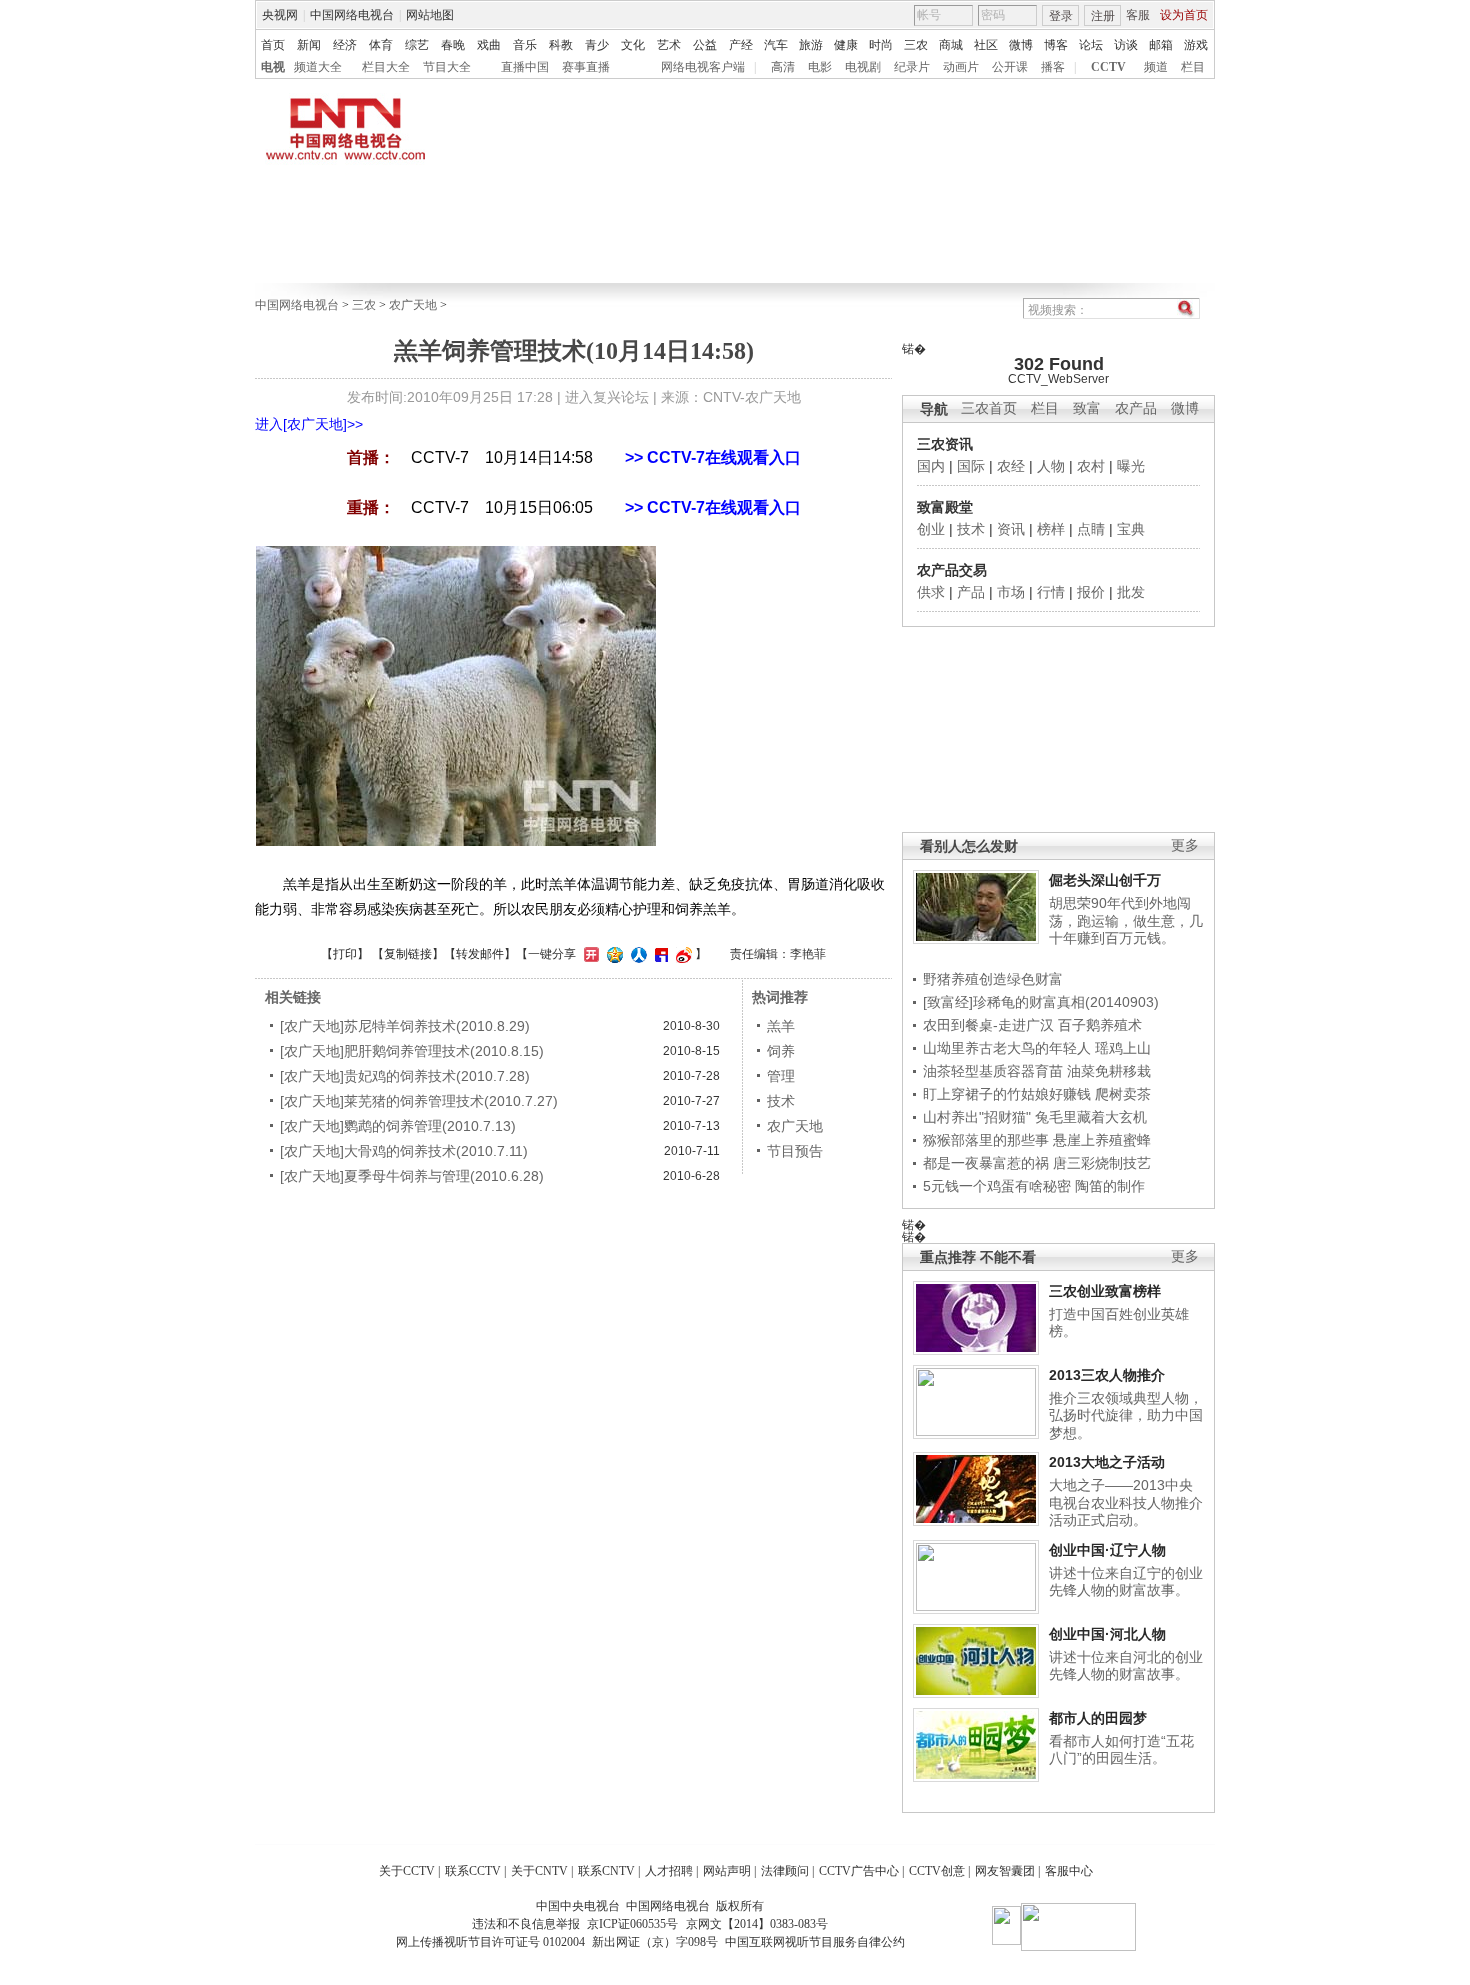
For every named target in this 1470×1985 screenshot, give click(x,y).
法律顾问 (785, 1871)
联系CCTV (473, 1871)
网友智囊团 (1005, 1871)
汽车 (776, 45)
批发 (1131, 592)
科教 (561, 45)
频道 (1156, 67)
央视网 (280, 15)
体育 (381, 45)
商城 (951, 45)
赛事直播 (586, 67)
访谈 (1126, 45)
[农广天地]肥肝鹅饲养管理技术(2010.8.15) (412, 1051)
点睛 (1091, 529)
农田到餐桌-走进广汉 (988, 1025)
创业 (931, 529)
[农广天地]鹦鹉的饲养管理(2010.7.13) (398, 1126)
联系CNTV (606, 1871)
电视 (273, 67)
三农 (916, 45)
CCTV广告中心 (859, 1871)
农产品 (1136, 408)
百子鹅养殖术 (1100, 1025)
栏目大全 (386, 67)
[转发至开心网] (589, 954)
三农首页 (989, 408)
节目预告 (795, 1151)
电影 (820, 67)
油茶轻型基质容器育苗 (993, 1071)
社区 (986, 45)
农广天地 (413, 305)
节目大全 (447, 67)
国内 (931, 466)
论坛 (1091, 45)
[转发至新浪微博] (681, 954)
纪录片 (912, 67)
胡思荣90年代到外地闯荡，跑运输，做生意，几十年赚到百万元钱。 (1126, 920)
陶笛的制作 (1110, 1186)
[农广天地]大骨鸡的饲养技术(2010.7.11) (404, 1151)
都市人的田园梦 (1098, 1718)
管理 (781, 1076)
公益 (705, 45)
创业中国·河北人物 (1107, 1634)
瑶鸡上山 (1123, 1048)
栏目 (1193, 67)
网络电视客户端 (703, 67)
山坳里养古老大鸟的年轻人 (1007, 1048)
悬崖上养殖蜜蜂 (1102, 1140)
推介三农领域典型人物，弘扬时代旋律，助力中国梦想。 (1126, 1415)
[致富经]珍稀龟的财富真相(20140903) (1041, 1002)
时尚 (881, 45)
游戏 (1196, 45)
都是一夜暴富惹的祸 (986, 1163)
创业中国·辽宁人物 (1107, 1550)
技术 (971, 529)
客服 (1138, 15)
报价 (1091, 592)
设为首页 (1184, 15)
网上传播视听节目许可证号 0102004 (490, 1942)
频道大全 (318, 67)
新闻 (309, 45)
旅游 (811, 45)
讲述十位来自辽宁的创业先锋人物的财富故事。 (1126, 1582)
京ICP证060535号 (632, 1924)
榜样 (1051, 529)
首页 (273, 45)
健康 (846, 45)
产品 (971, 592)
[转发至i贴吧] (659, 954)
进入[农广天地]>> (309, 424)
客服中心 (1069, 1871)
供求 (931, 592)
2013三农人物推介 (1107, 1375)
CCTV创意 (937, 1871)
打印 (345, 954)
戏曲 (489, 45)
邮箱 (1161, 45)
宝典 (1131, 529)
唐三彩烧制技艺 (1102, 1163)
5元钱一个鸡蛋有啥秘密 (997, 1186)
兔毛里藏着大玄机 (1091, 1117)
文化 (633, 45)
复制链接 (408, 954)
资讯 (1011, 529)
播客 (1053, 67)
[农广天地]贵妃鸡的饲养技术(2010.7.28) (405, 1076)
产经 (741, 45)
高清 (783, 67)
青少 (597, 45)
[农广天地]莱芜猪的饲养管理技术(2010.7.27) (419, 1101)
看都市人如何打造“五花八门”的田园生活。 (1121, 1750)
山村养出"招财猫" (977, 1117)
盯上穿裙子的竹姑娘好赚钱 (1007, 1094)
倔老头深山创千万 (1105, 880)
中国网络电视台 (352, 15)
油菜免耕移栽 (1109, 1071)
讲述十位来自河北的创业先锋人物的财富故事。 (1126, 1666)
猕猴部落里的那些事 (986, 1140)
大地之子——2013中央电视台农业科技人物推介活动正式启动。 (1126, 1502)
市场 (1011, 592)
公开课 (1010, 67)
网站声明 (727, 1871)
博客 (1056, 45)
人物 (1051, 466)
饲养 (781, 1051)
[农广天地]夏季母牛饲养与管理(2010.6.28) (412, 1176)
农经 (1011, 466)
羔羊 (781, 1026)
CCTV (1108, 67)
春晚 (453, 45)
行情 (1051, 592)
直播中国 (525, 67)
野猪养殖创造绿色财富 (993, 979)
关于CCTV (407, 1871)
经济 (345, 45)
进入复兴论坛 (607, 397)
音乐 (525, 45)
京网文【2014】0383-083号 (757, 1924)
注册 (1103, 16)
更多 (1185, 845)
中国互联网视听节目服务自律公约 (815, 1942)
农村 (1091, 466)
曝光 (1131, 466)
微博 (1021, 45)
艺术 (669, 45)
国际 (971, 466)
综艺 (417, 45)
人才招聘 (669, 1871)
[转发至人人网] (636, 954)
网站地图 (430, 15)
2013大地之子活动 (1107, 1462)
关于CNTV (539, 1871)
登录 (1061, 16)
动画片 (961, 67)
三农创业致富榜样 (1105, 1291)
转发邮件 (480, 954)
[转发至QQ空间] (612, 954)
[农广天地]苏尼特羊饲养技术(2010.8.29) (405, 1026)
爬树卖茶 (1123, 1094)
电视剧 (863, 67)
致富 (1087, 408)
